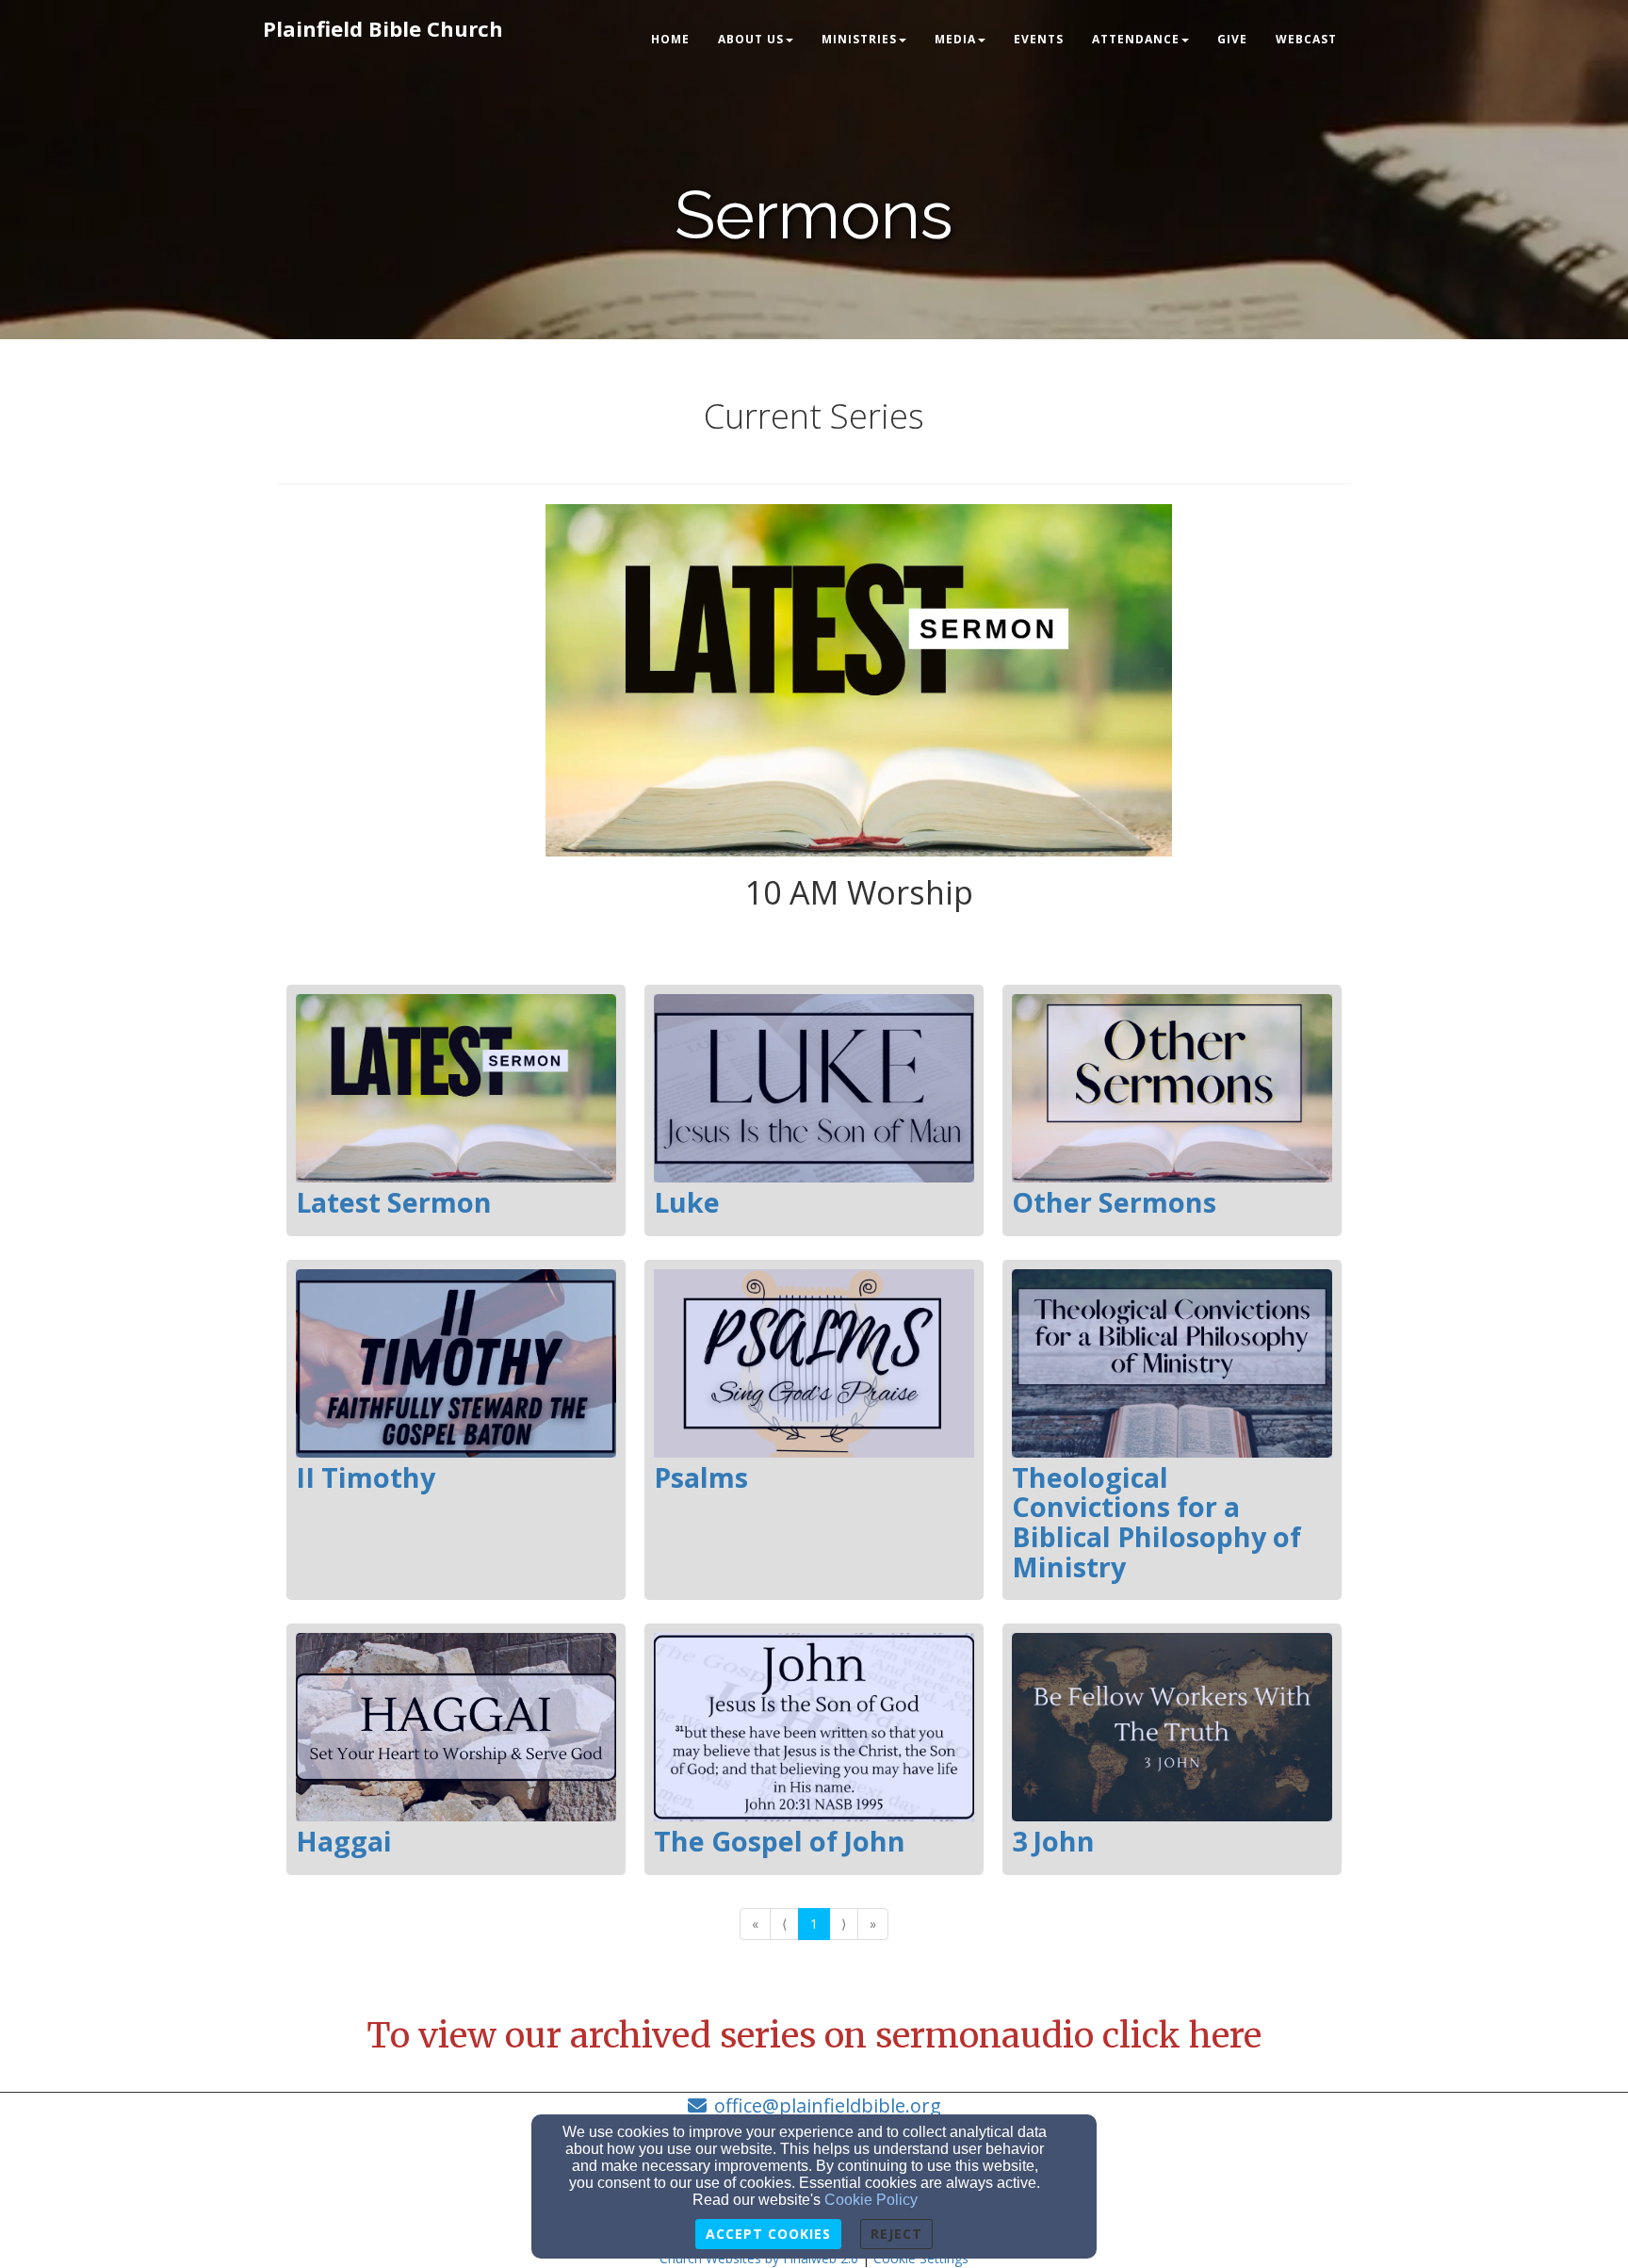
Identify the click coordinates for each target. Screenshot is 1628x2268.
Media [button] (955, 39)
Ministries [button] (859, 39)
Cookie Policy (871, 2200)
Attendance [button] (1136, 39)
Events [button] (1039, 39)
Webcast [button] (1306, 39)
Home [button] (670, 39)
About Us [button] (751, 39)
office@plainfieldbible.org (828, 2105)
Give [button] (1232, 39)
